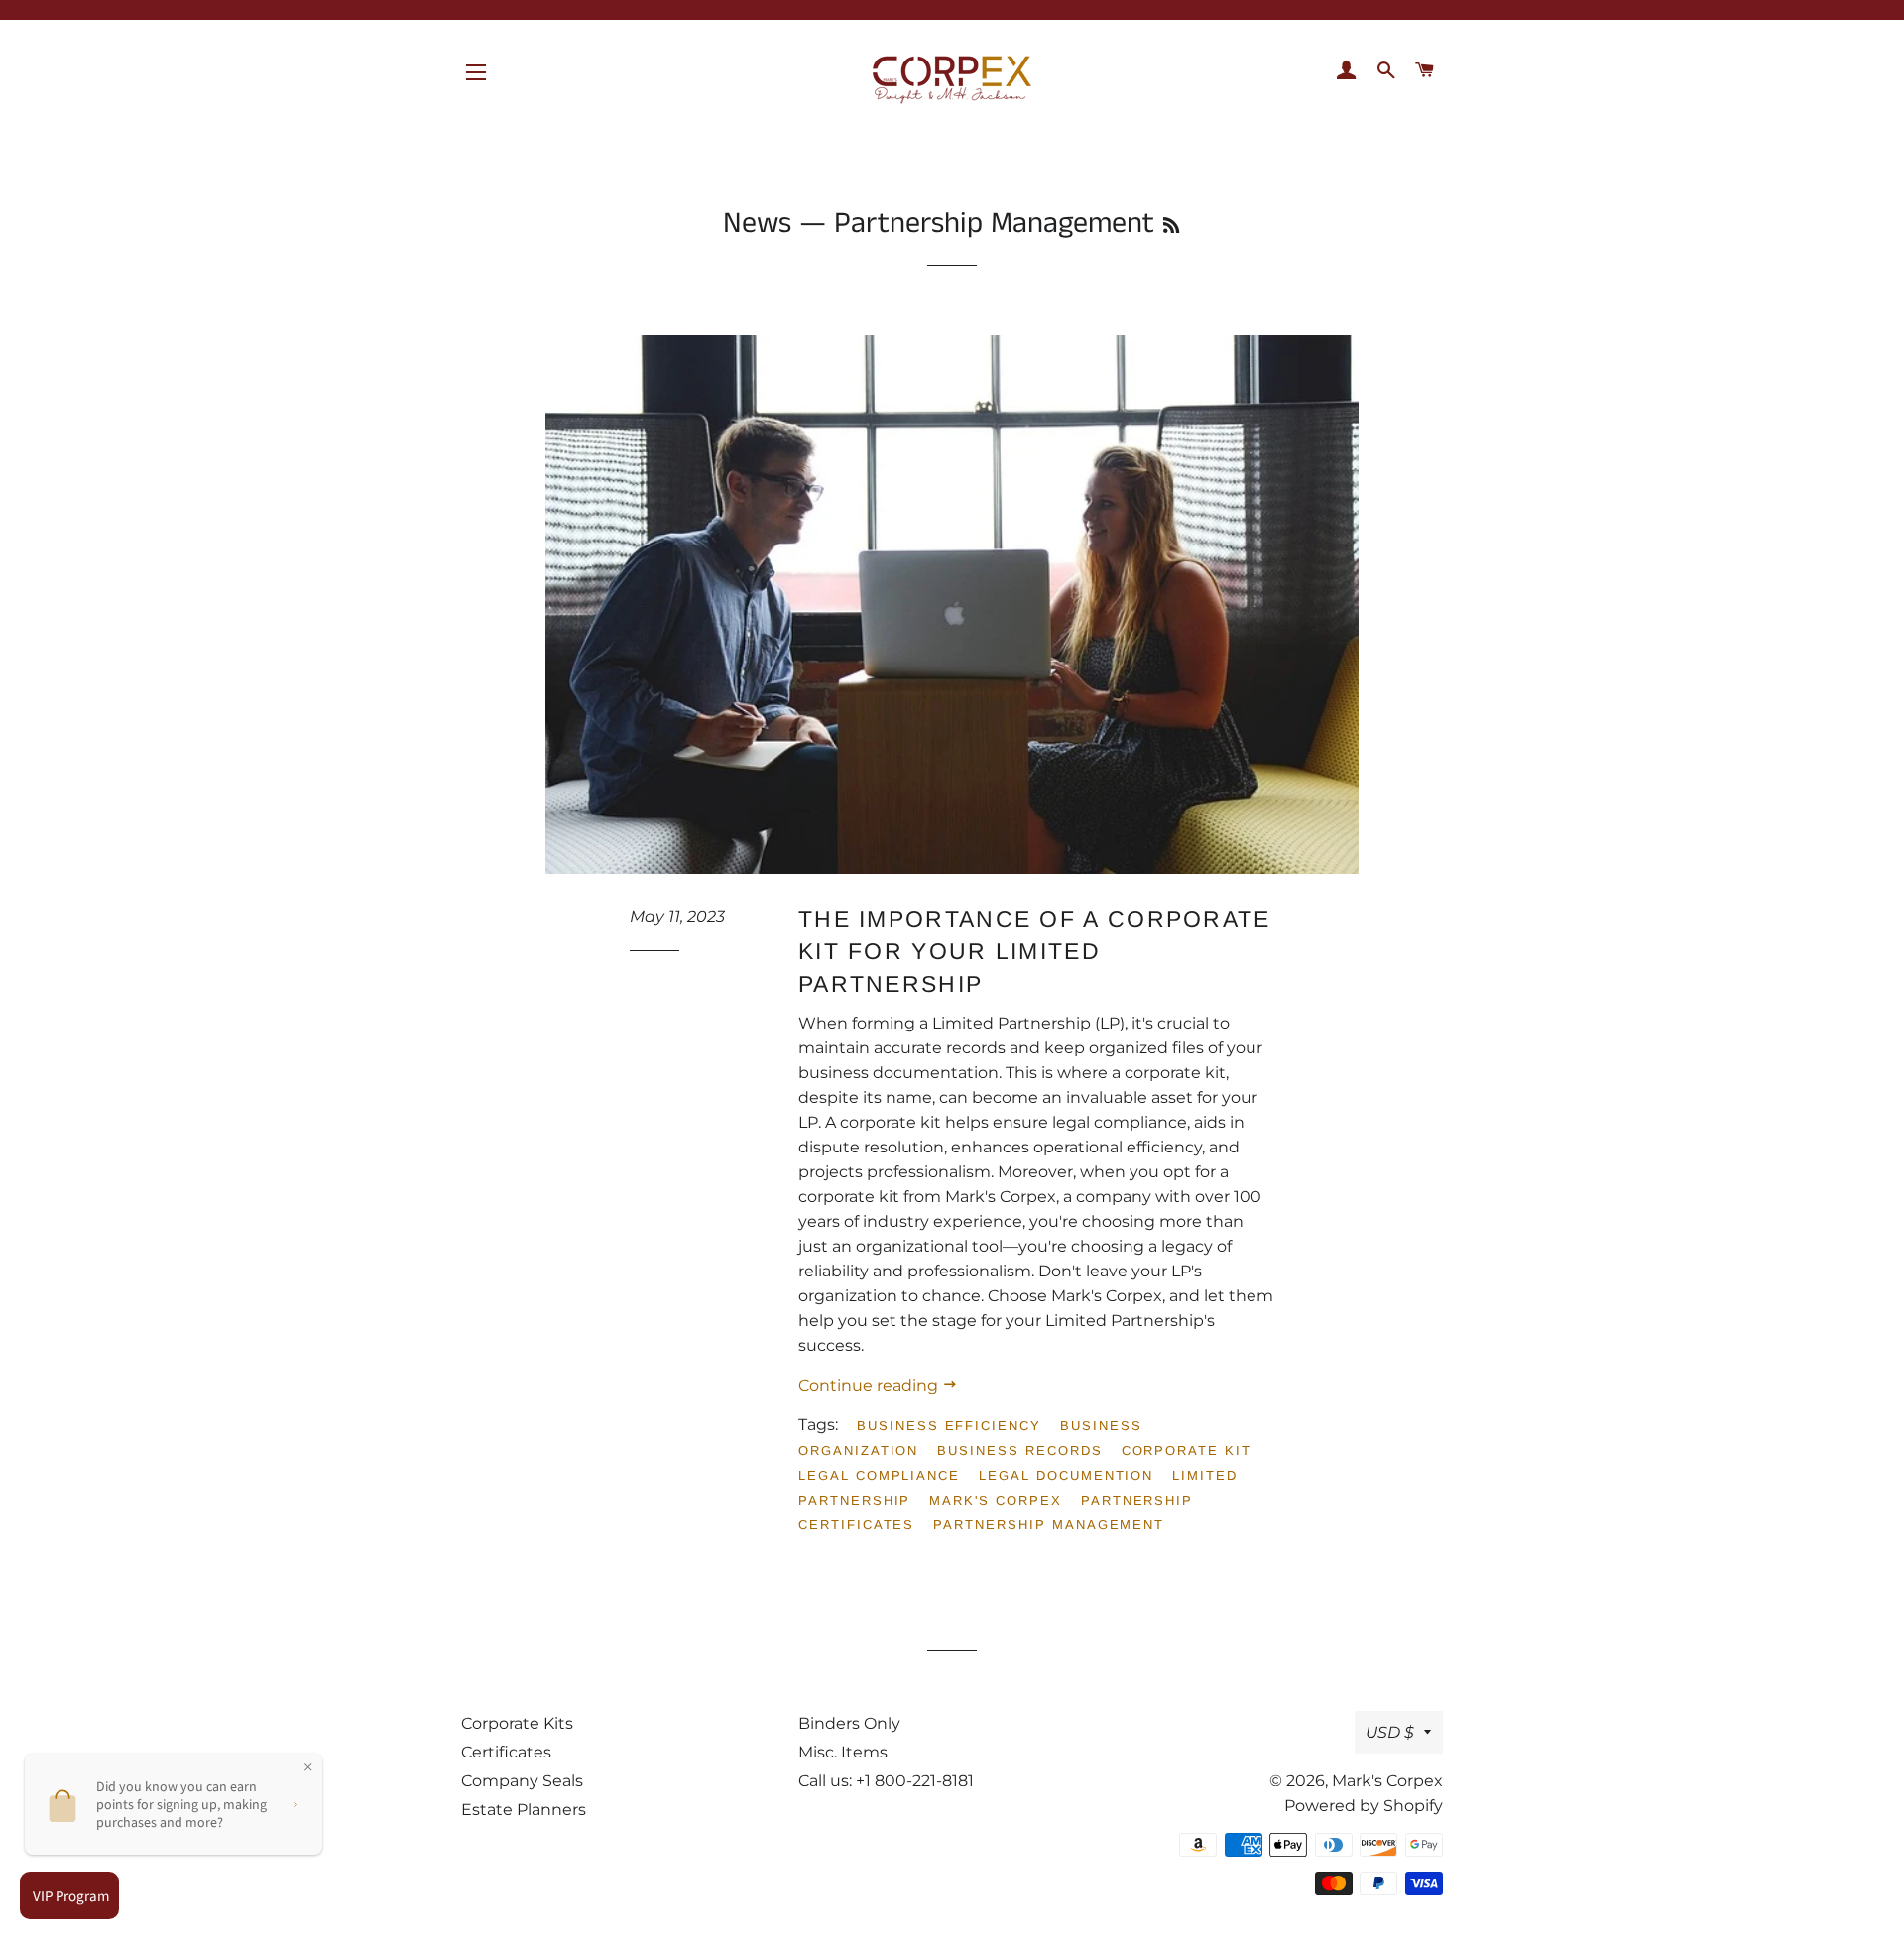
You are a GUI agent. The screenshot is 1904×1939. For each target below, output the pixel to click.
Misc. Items (843, 1752)
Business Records (1019, 1451)
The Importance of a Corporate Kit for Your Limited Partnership (1035, 951)
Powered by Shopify (1364, 1806)
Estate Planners (524, 1810)
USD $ (1390, 1732)
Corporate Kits (517, 1723)
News (757, 224)
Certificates (506, 1752)
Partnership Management (1049, 1525)
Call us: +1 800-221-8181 (886, 1781)
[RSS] (1171, 227)
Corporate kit (1187, 1451)
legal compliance (879, 1475)
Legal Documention (1066, 1475)
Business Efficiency (949, 1426)
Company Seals (522, 1781)
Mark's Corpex (1387, 1781)
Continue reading (870, 1385)
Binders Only (849, 1723)
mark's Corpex (995, 1500)
